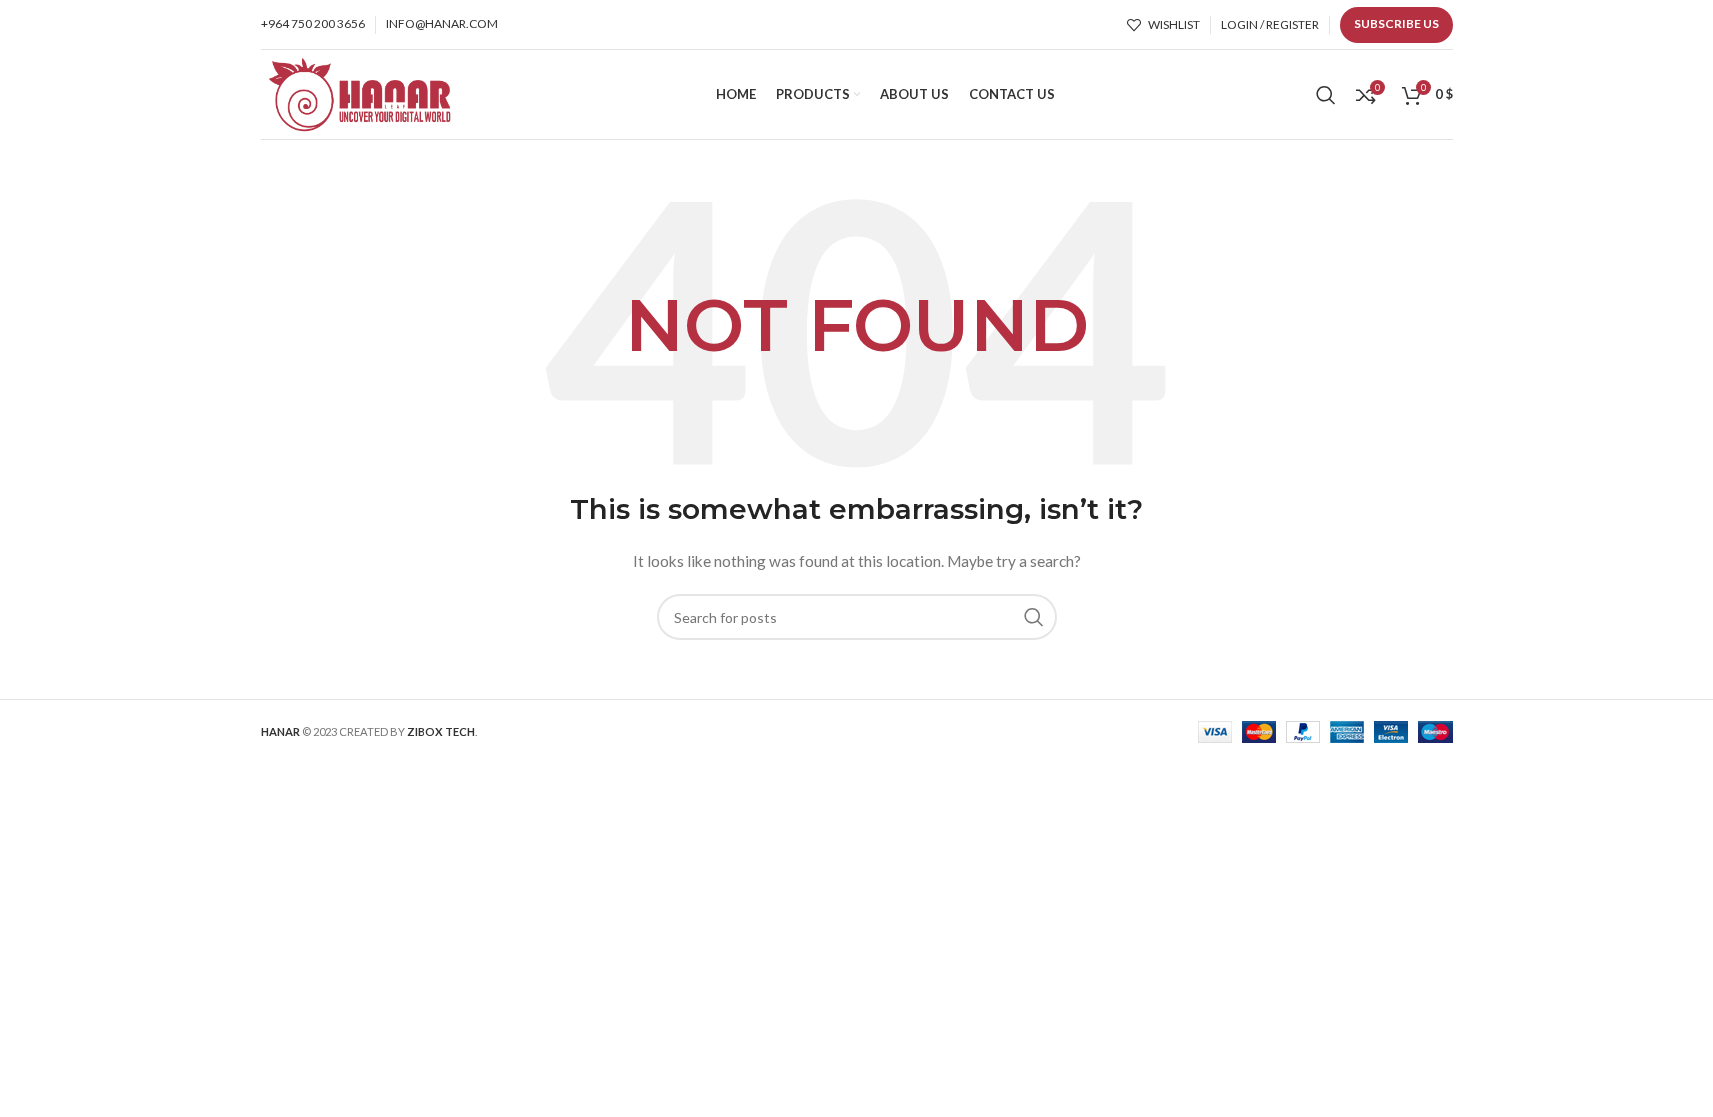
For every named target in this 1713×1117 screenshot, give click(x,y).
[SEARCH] (1034, 617)
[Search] (1326, 95)
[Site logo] (358, 92)
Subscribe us (1396, 23)
